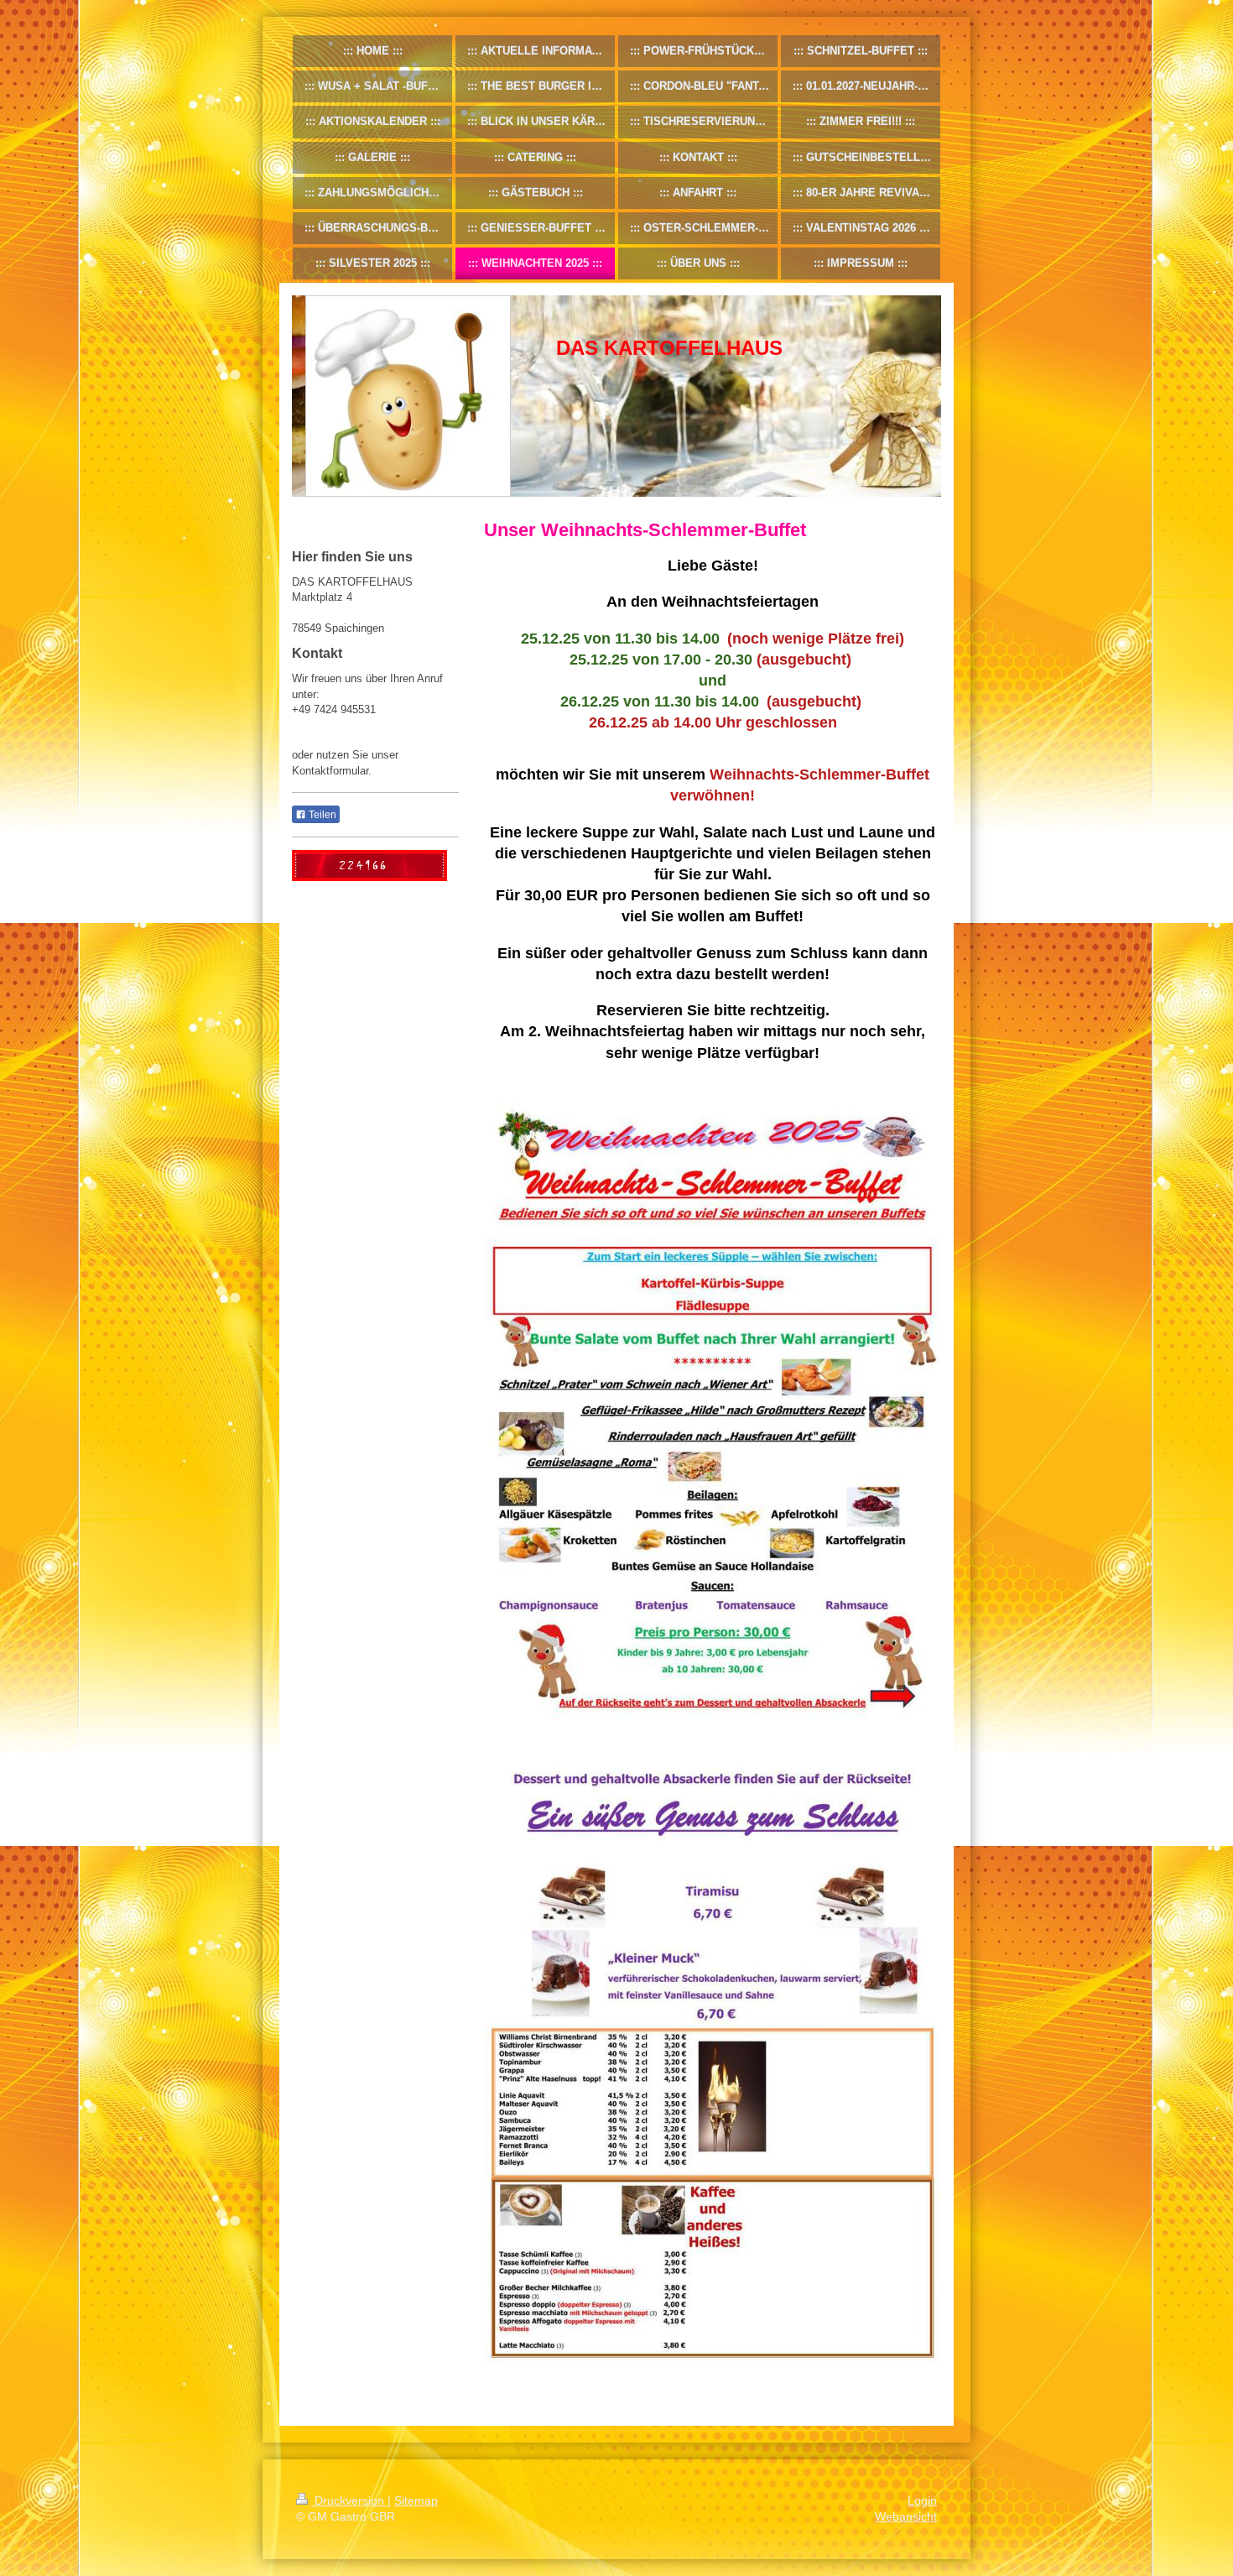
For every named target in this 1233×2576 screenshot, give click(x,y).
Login (922, 2500)
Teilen (321, 815)
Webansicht (906, 2516)
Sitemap (416, 2500)
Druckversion (349, 2500)
